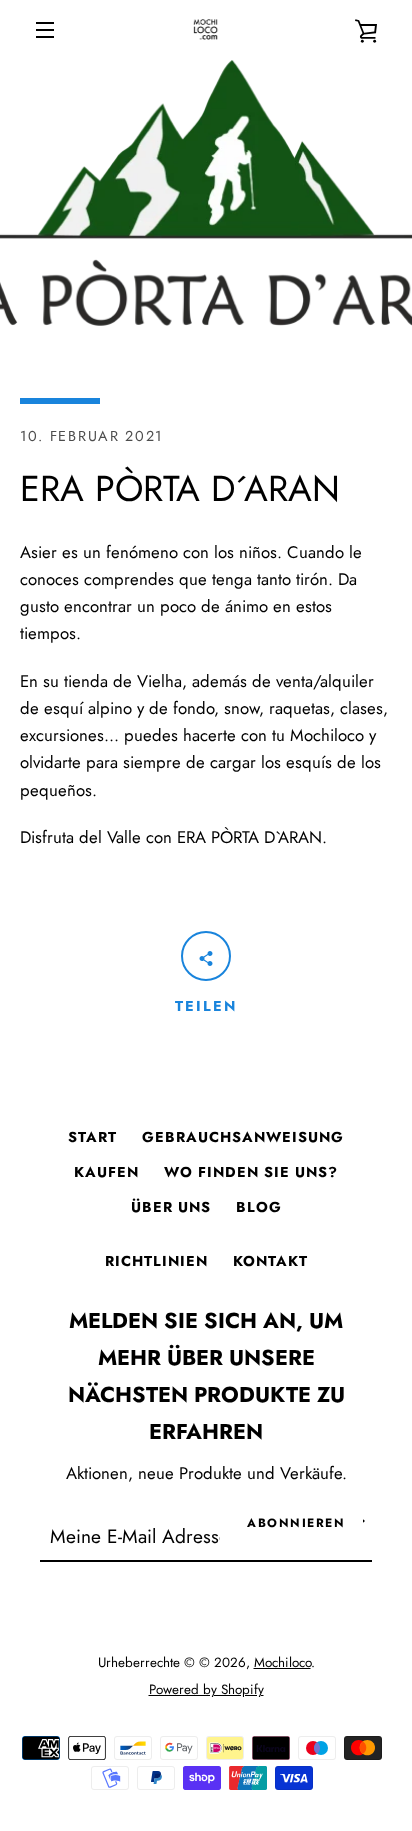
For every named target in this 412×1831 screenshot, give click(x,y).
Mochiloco (282, 1662)
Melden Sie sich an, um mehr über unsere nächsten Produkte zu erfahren (206, 1376)
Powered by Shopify (206, 1689)
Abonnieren (296, 1523)
